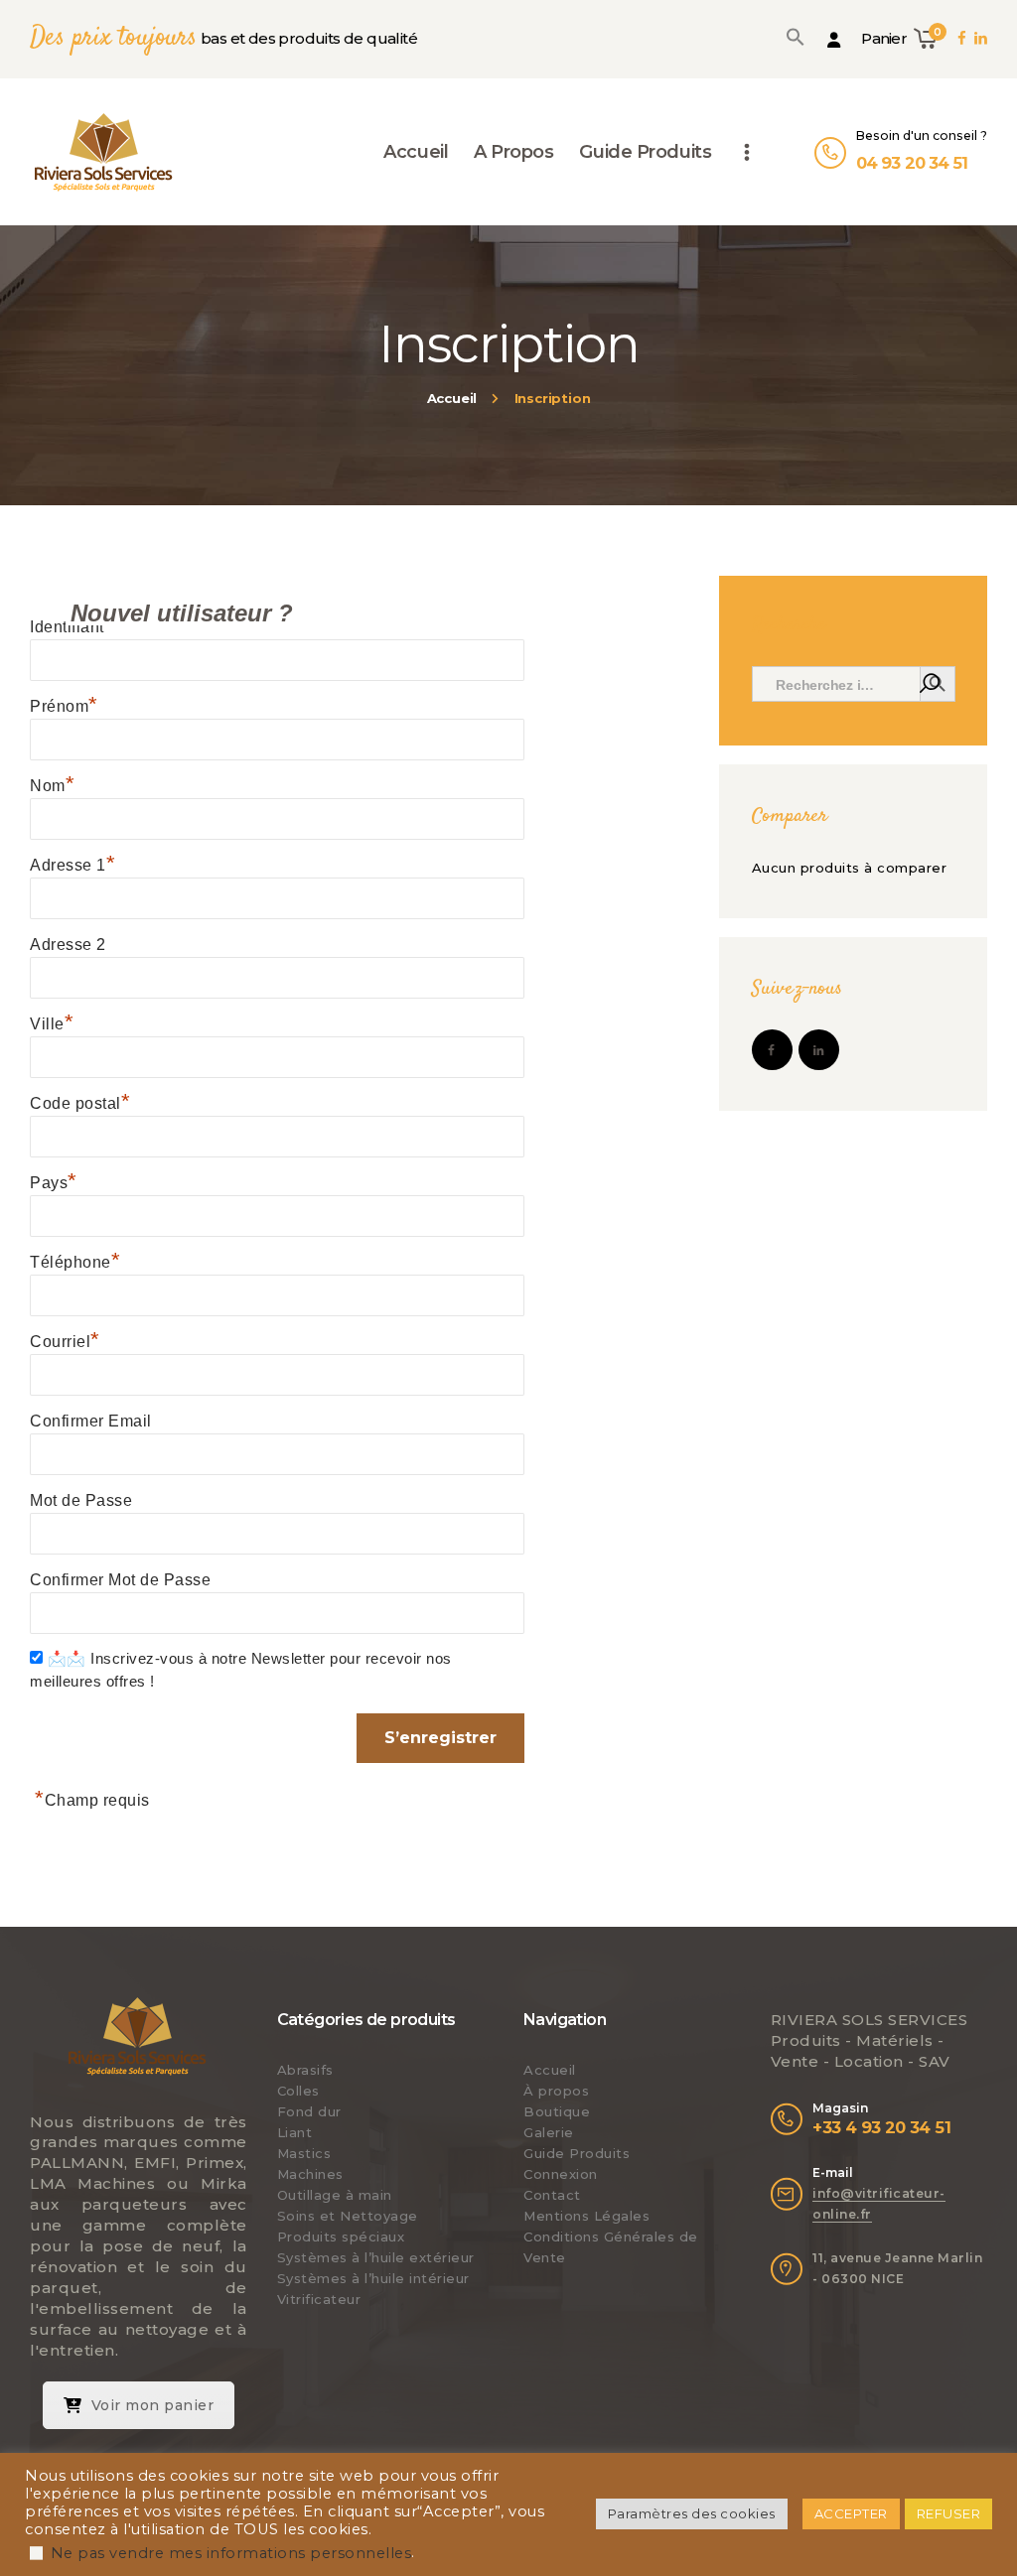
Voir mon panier (153, 2405)
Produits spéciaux (341, 2237)
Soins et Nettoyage (348, 2216)
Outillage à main (335, 2195)
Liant (295, 2132)
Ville (52, 1024)
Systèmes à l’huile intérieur (373, 2278)
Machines (310, 2174)
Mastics (304, 2153)
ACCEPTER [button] (851, 2513)
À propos (556, 2091)
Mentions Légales (586, 2216)
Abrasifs (305, 2070)
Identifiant (72, 627)
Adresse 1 (73, 865)
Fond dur (309, 2111)
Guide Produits (577, 2153)
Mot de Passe (81, 1500)
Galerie (549, 2132)
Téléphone (75, 1262)
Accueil (452, 398)
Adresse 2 (68, 945)
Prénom (64, 706)
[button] (796, 37)
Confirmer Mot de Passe (120, 1580)
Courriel (65, 1342)
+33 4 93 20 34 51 (881, 2127)
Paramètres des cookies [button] (692, 2513)
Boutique (557, 2111)
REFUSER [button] (949, 2513)
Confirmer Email (91, 1421)
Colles (298, 2091)
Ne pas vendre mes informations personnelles (231, 2553)
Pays (54, 1183)
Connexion (561, 2174)
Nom (52, 786)
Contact (552, 2195)
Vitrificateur (319, 2299)
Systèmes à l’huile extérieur (376, 2257)
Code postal (80, 1103)
